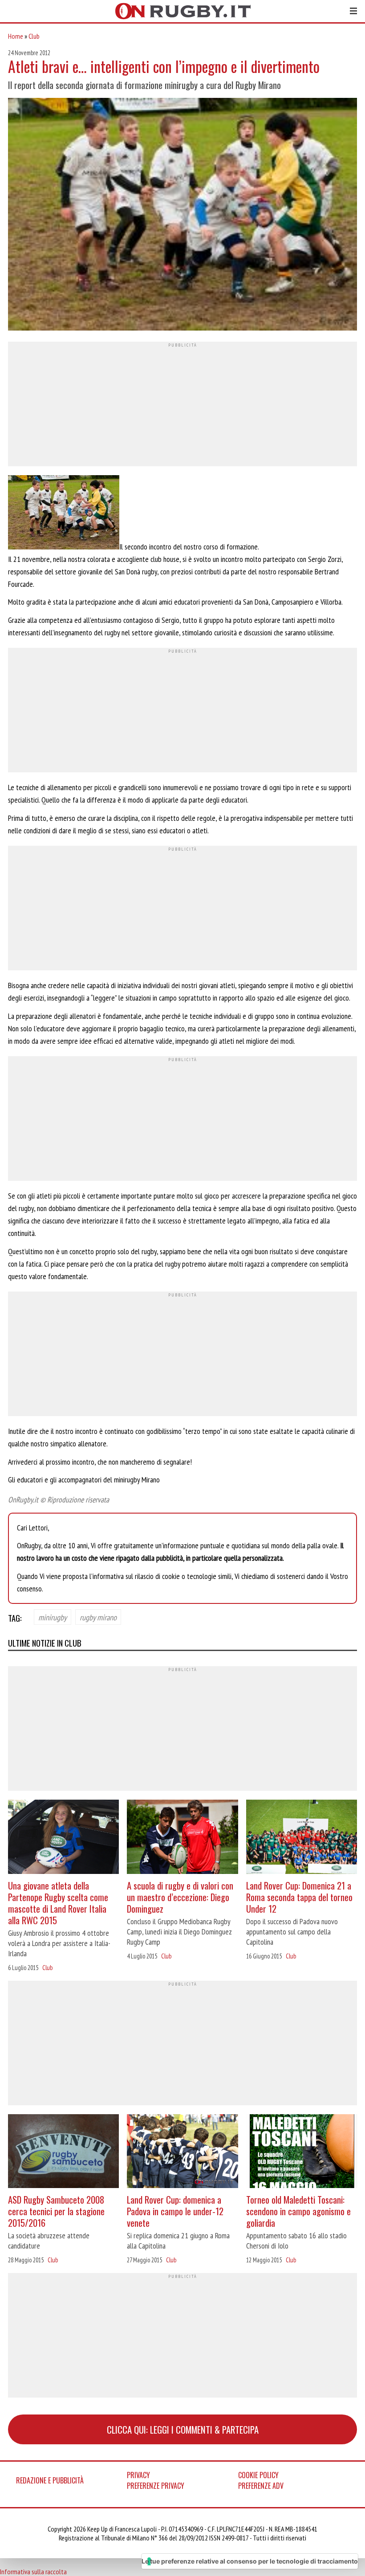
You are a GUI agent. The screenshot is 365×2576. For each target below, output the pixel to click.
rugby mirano (98, 1617)
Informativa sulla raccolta (33, 2572)
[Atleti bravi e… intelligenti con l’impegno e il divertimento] (182, 215)
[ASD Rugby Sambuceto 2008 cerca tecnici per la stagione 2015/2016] (63, 2152)
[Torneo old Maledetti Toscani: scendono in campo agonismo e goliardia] (302, 2152)
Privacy (138, 2475)
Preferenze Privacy (156, 2486)
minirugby (53, 1617)
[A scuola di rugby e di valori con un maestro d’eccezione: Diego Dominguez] (182, 1838)
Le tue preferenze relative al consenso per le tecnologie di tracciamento (250, 2561)
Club (34, 36)
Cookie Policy (258, 2475)
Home (16, 36)
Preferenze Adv (261, 2486)
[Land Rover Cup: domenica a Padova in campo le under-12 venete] (182, 2152)
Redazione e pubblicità (50, 2480)
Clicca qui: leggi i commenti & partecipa (183, 2429)
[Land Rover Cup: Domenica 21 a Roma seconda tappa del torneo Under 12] (302, 1838)
